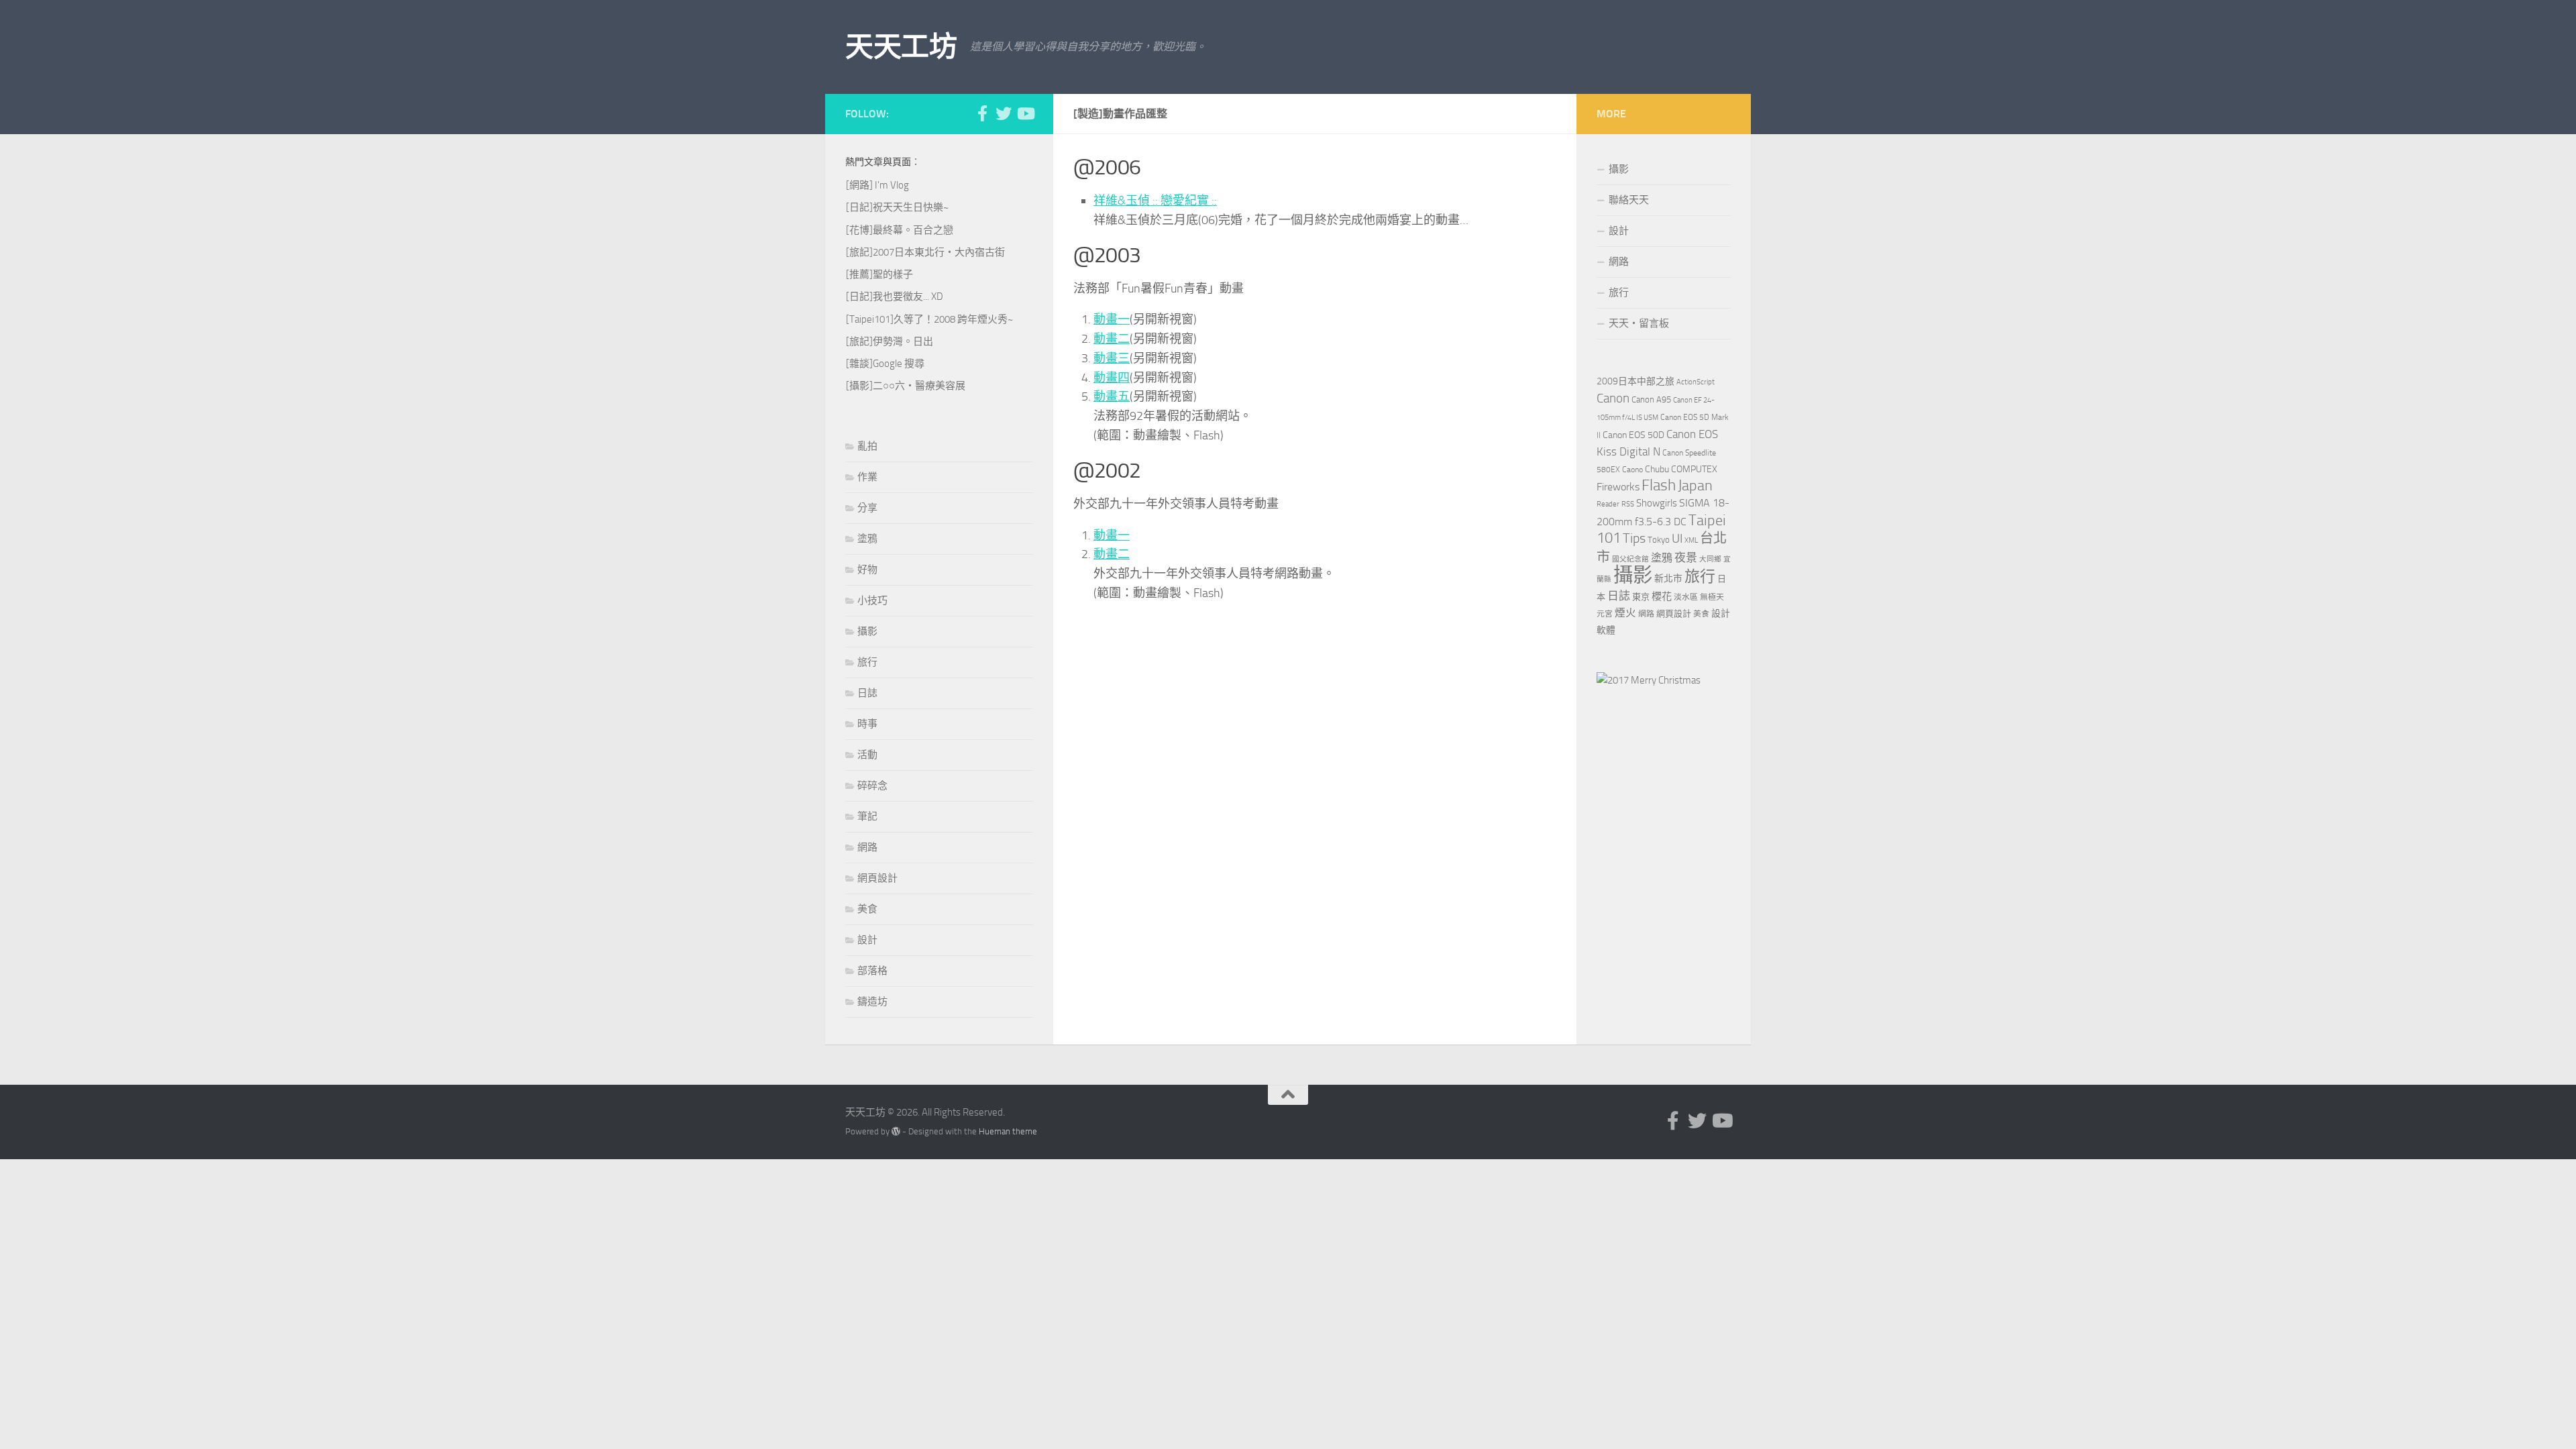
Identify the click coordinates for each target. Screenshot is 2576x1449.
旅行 (867, 662)
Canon (1613, 398)
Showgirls (1657, 503)
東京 (1641, 597)
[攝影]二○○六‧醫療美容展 (906, 386)
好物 (867, 570)
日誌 (867, 693)
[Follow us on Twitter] (1004, 113)
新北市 (1668, 579)
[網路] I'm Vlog (877, 185)
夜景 (1686, 557)
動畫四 (1112, 378)
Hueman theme (1008, 1131)
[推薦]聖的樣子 (879, 274)
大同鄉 (1710, 559)
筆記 (867, 816)
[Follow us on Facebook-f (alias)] (982, 113)
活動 (867, 755)
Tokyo (1659, 540)
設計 (867, 940)
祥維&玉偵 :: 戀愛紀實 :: (1155, 201)
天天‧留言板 (1639, 323)
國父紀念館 (1630, 559)
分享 (867, 508)
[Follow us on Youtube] (1025, 113)
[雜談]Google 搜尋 (885, 364)
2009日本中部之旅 (1635, 381)
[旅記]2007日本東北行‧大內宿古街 (925, 252)
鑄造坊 (872, 1002)
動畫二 (1112, 339)
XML (1691, 540)
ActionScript (1696, 382)
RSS (1628, 504)
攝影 (867, 631)
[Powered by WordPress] (896, 1131)
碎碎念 (872, 786)
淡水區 (1686, 597)
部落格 (872, 971)
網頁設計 (877, 878)
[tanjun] (1649, 680)
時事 (867, 724)
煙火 (1625, 613)
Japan (1695, 486)
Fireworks (1618, 487)
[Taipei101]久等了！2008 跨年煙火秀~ (929, 319)
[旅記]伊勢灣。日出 (890, 341)
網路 (867, 847)
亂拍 (867, 446)
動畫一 (1112, 319)
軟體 (1606, 630)
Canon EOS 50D (1633, 435)
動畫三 (1112, 358)
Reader (1608, 504)
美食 (867, 909)
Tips (1634, 538)
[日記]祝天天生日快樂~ (897, 207)
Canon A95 (1651, 399)
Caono (1632, 470)
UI (1677, 538)
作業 (867, 477)
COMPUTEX (1694, 469)
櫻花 (1662, 596)
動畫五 (1112, 396)
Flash (1659, 485)
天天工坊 (901, 47)
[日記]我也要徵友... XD (895, 297)
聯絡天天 (1629, 200)
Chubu (1657, 469)
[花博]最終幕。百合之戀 (900, 230)
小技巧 (872, 600)
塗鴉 (867, 539)
